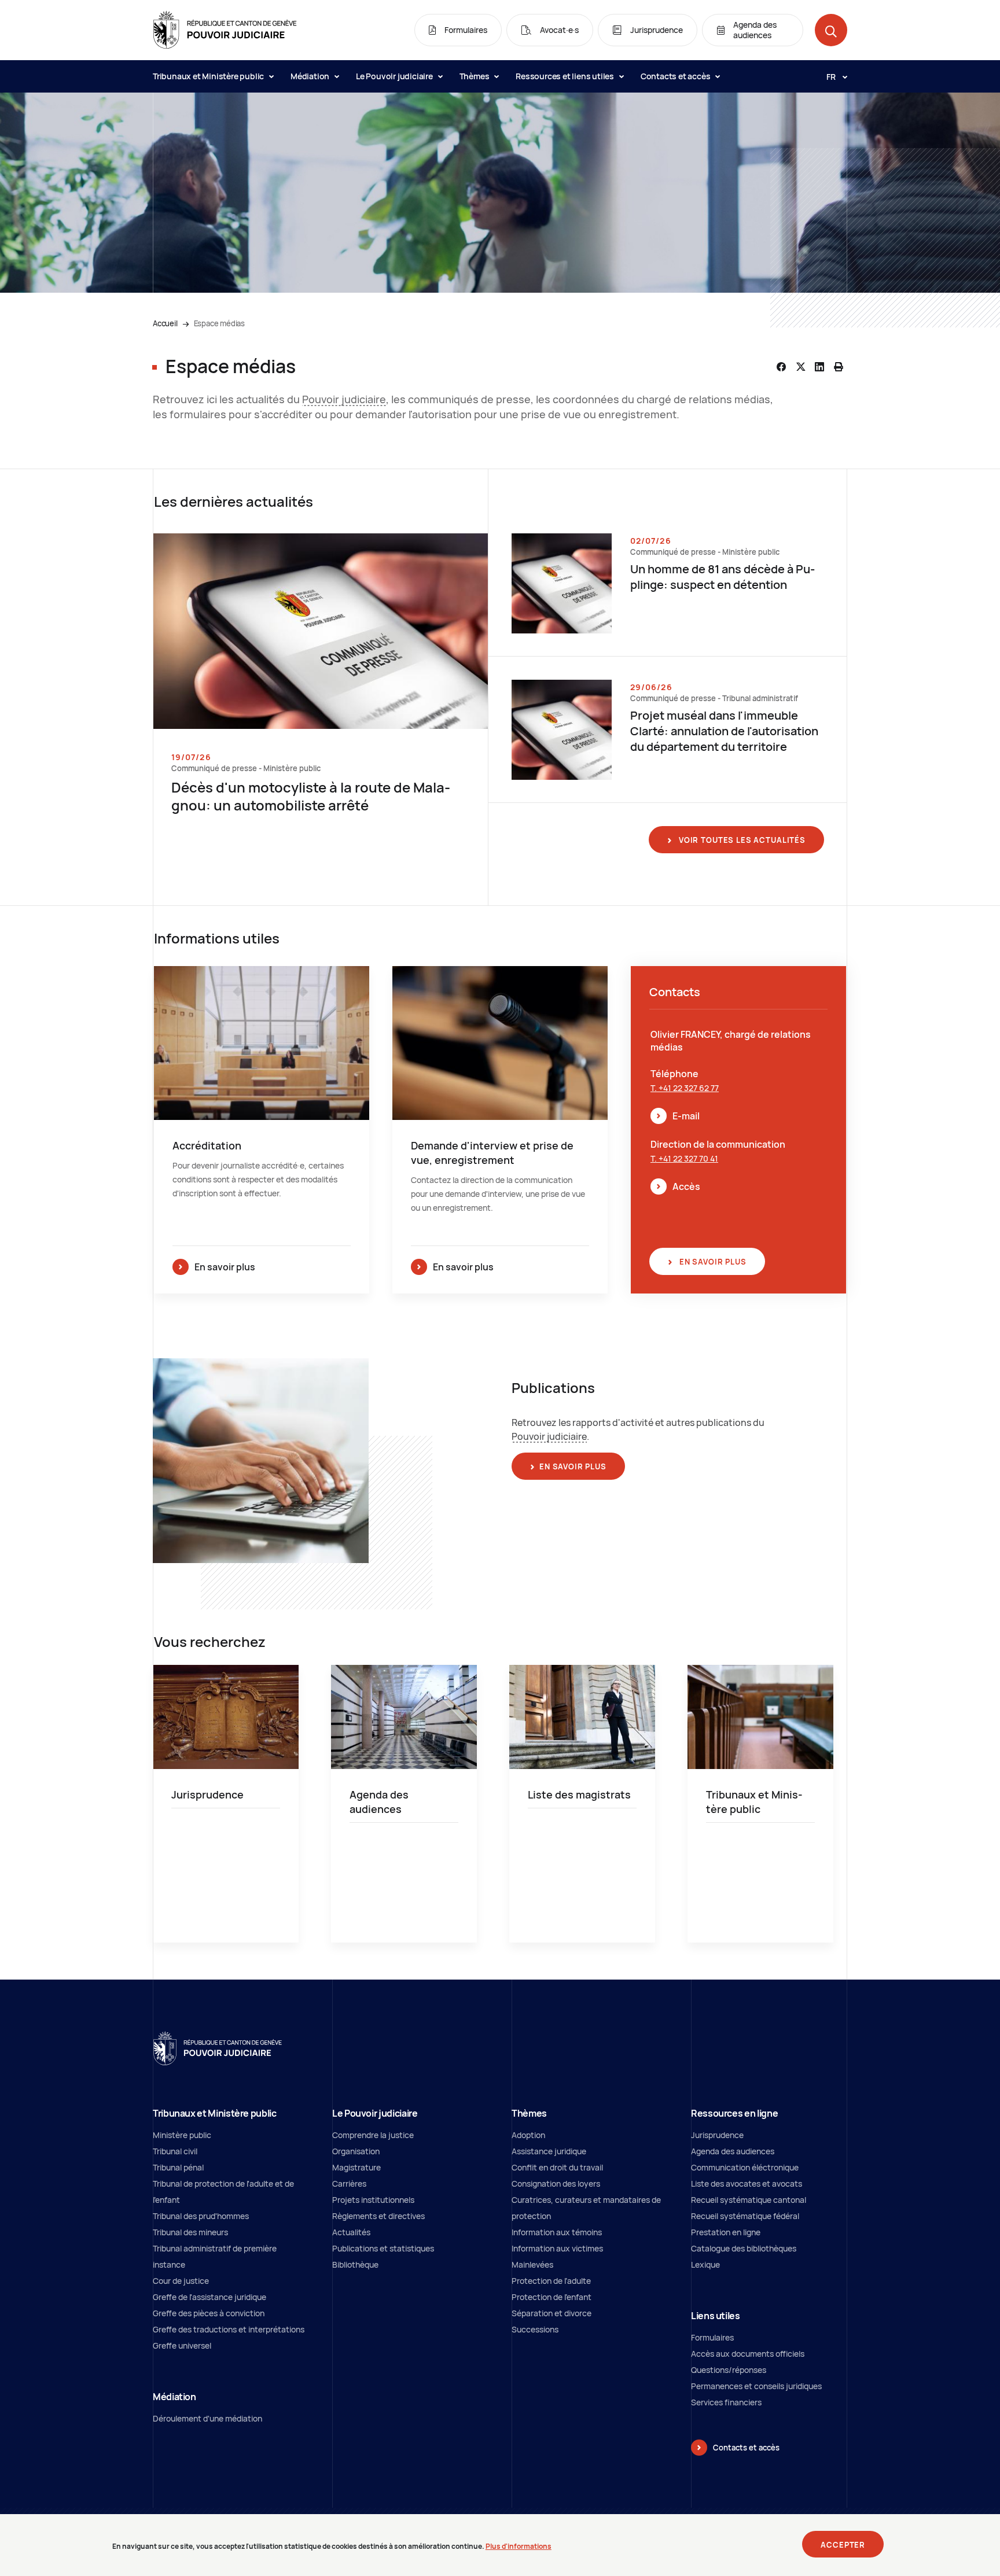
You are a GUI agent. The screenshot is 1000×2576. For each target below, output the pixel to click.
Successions (535, 2329)
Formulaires (712, 2337)
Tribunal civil (175, 2151)
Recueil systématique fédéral (745, 2216)
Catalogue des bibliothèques (744, 2248)
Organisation (356, 2151)
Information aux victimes (557, 2248)
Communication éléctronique (745, 2167)
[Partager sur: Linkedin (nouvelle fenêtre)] (819, 367)
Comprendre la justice (373, 2135)
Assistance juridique (549, 2151)
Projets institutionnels (373, 2200)
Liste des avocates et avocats (747, 2183)
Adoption (528, 2135)
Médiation (311, 76)
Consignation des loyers (556, 2183)
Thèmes (475, 76)
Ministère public (182, 2135)
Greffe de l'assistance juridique (209, 2297)
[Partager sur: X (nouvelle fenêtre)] (800, 367)
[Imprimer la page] (839, 367)
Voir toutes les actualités (741, 840)
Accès (686, 1186)
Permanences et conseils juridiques (756, 2386)
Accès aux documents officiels (748, 2354)
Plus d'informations (519, 2546)
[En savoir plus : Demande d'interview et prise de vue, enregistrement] (500, 1130)
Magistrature (356, 2167)
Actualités (351, 2232)
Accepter (843, 2545)
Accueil (165, 323)
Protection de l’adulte (551, 2281)
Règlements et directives (378, 2216)
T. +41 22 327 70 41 (684, 1158)
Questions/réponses (729, 2370)
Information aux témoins (557, 2232)
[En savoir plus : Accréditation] (262, 1130)
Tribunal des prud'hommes (201, 2216)
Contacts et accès (676, 76)
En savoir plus (712, 1262)
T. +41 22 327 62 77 (685, 1088)
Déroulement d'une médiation (207, 2418)
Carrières (349, 2183)
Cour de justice (181, 2281)
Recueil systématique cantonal (749, 2200)
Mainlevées (532, 2264)
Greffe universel (182, 2345)
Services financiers (726, 2402)
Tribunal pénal (178, 2167)
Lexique (705, 2264)
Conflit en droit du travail (557, 2167)
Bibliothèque (355, 2264)
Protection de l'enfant (552, 2297)
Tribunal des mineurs (190, 2232)
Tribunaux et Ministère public (209, 76)
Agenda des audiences (733, 2151)
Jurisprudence (717, 2135)
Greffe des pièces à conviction (209, 2313)
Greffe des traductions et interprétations (229, 2329)
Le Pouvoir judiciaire (395, 76)
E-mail (686, 1116)
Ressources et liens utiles (566, 76)
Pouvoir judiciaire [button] (344, 399)
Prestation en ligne (726, 2232)
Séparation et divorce (552, 2313)
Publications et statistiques (383, 2248)
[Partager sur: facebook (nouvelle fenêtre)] (781, 367)
